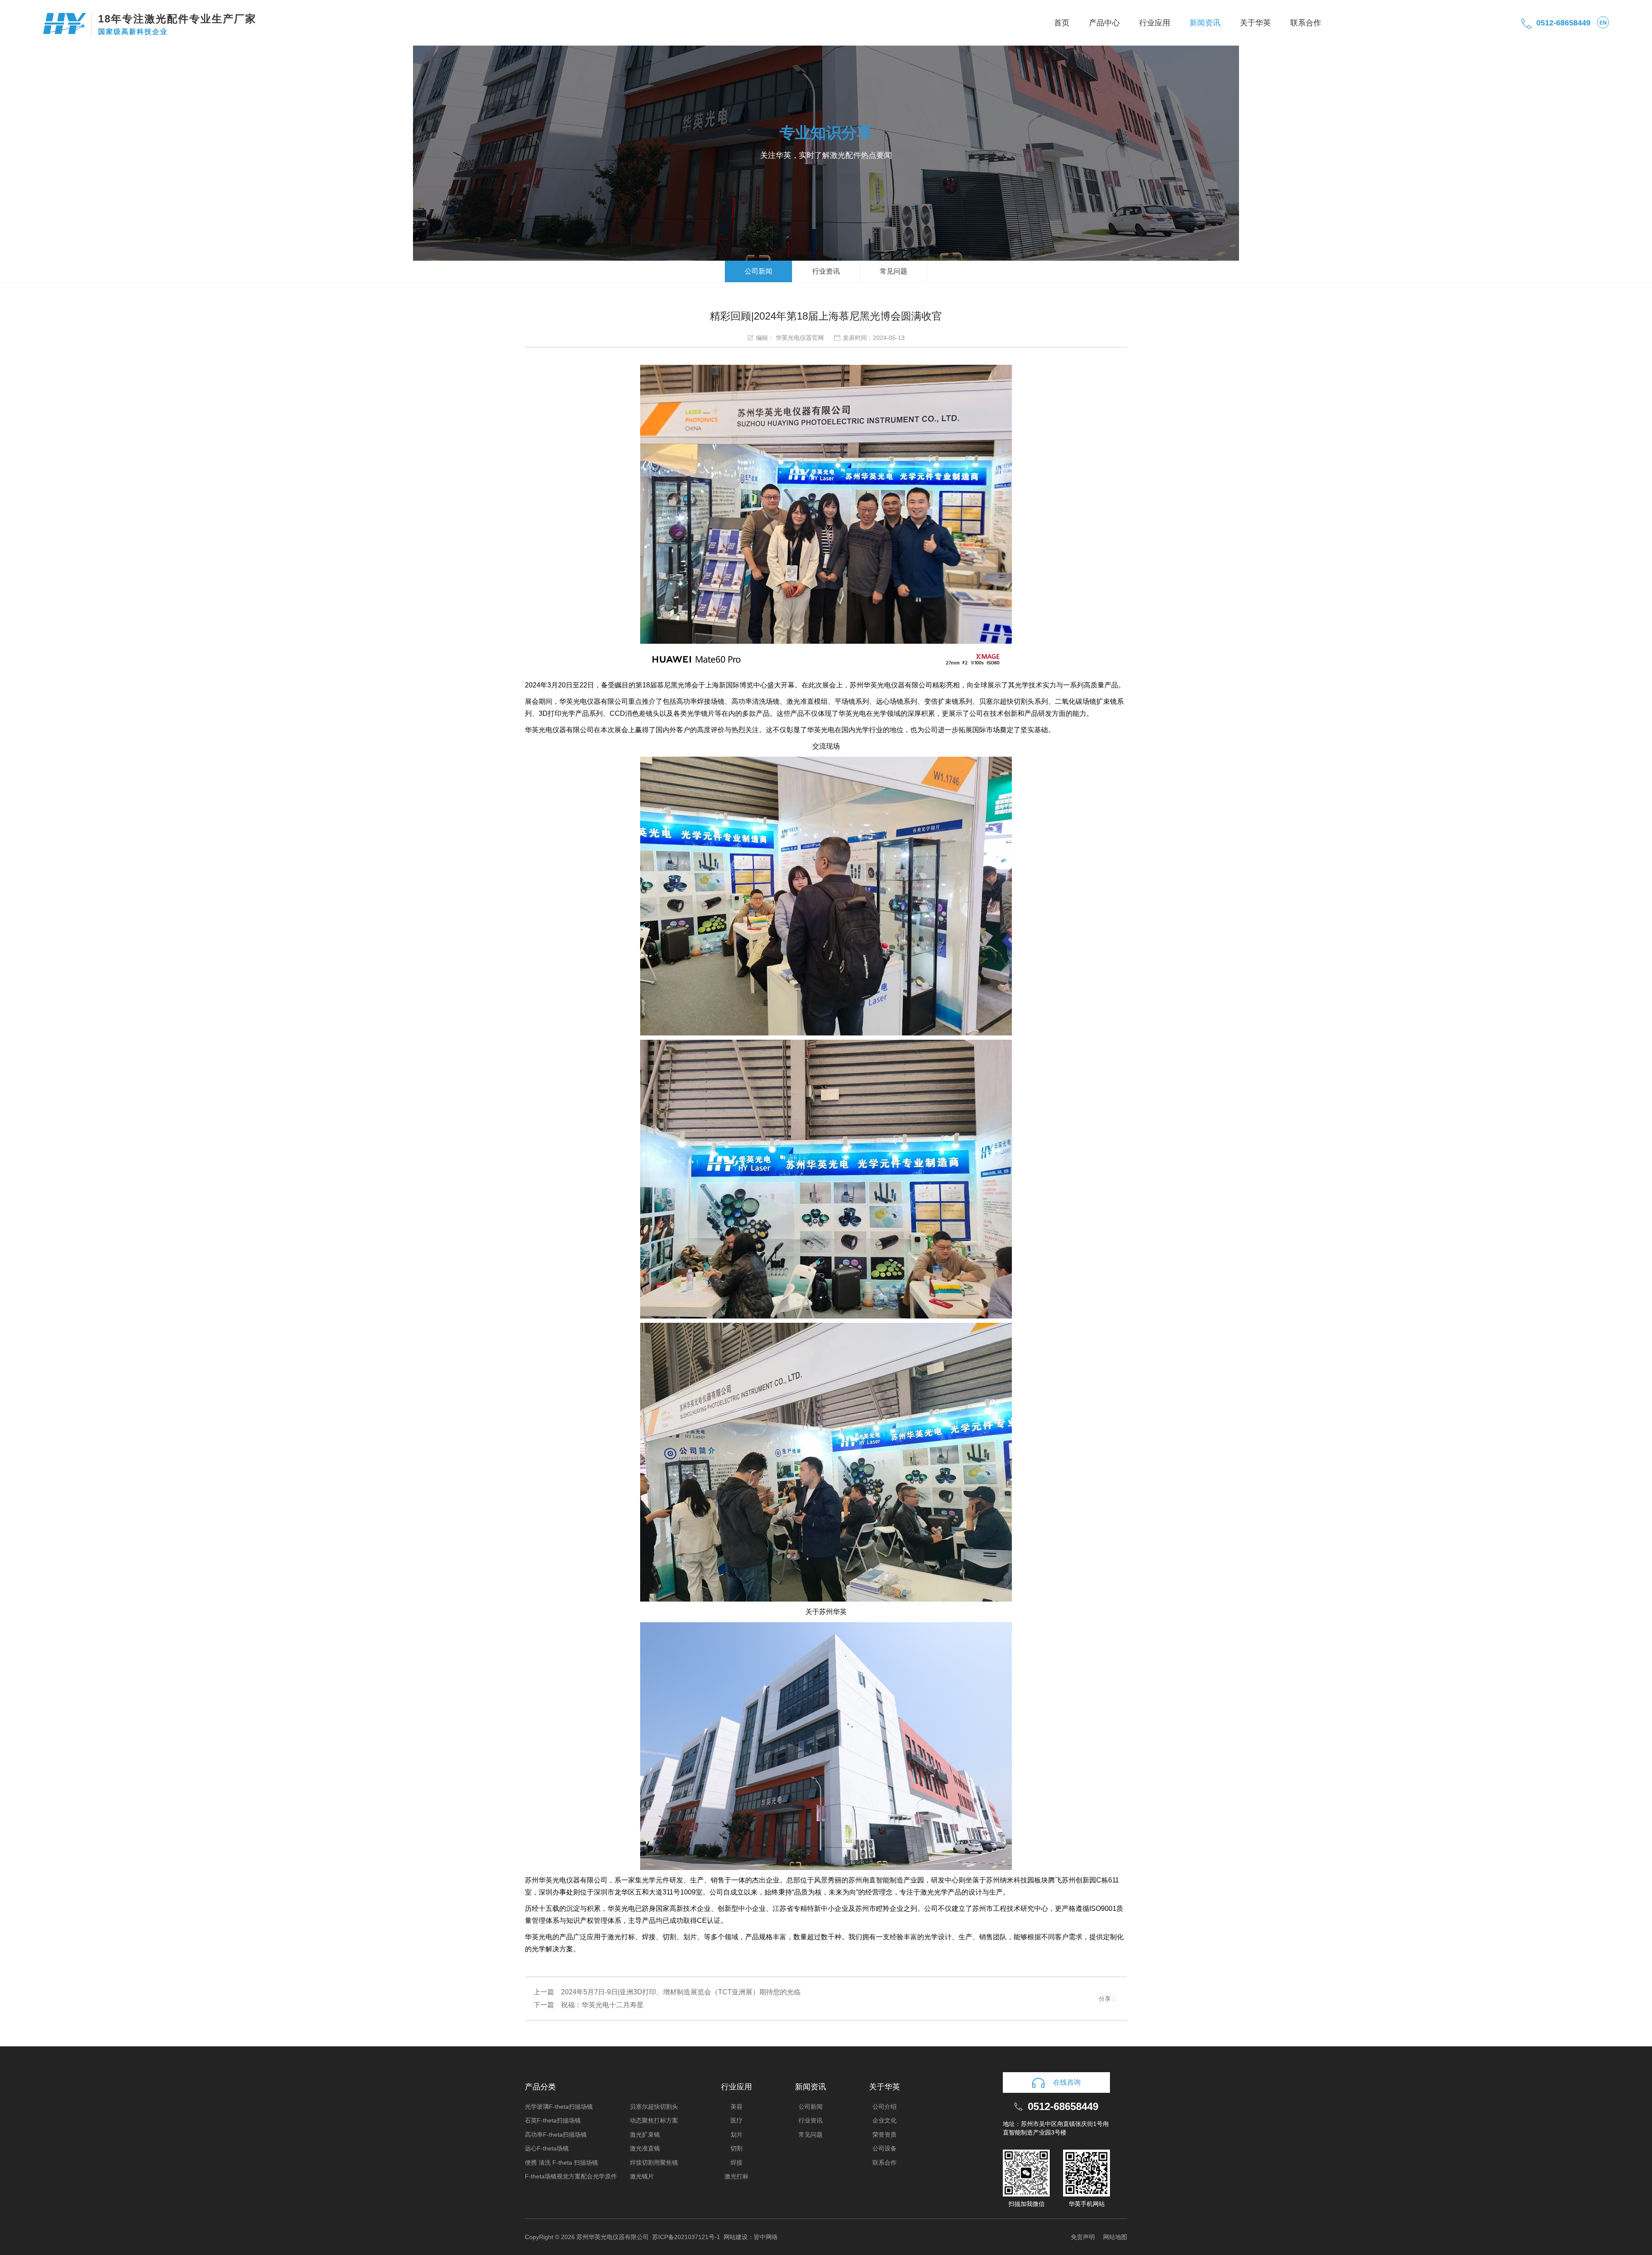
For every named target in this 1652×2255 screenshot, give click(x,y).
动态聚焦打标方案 (654, 2120)
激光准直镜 (645, 2148)
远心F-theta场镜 (547, 2148)
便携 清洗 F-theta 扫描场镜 (561, 2163)
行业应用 (1155, 23)
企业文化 (885, 2120)
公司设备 (885, 2148)
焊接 (737, 2163)
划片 (737, 2135)
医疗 (737, 2120)
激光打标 (737, 2176)
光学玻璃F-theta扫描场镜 (559, 2107)
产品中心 (1104, 23)
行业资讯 (826, 271)
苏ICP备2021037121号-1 (686, 2237)
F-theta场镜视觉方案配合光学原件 (571, 2176)
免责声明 (1083, 2237)
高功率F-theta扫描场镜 (556, 2135)
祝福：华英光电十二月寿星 (602, 2005)
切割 (737, 2148)
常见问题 (894, 271)
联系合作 (1306, 23)
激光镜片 (642, 2176)
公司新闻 (758, 271)
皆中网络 (766, 2237)
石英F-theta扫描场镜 (553, 2120)
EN (1603, 23)
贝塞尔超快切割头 (654, 2107)
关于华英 (1255, 23)
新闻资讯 (1205, 23)
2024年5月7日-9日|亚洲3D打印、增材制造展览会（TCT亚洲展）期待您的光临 (681, 1992)
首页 (1062, 23)
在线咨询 (1067, 2082)
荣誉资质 (885, 2135)
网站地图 (1115, 2237)
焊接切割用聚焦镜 (654, 2163)
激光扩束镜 (645, 2135)
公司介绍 (885, 2107)
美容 (737, 2107)
